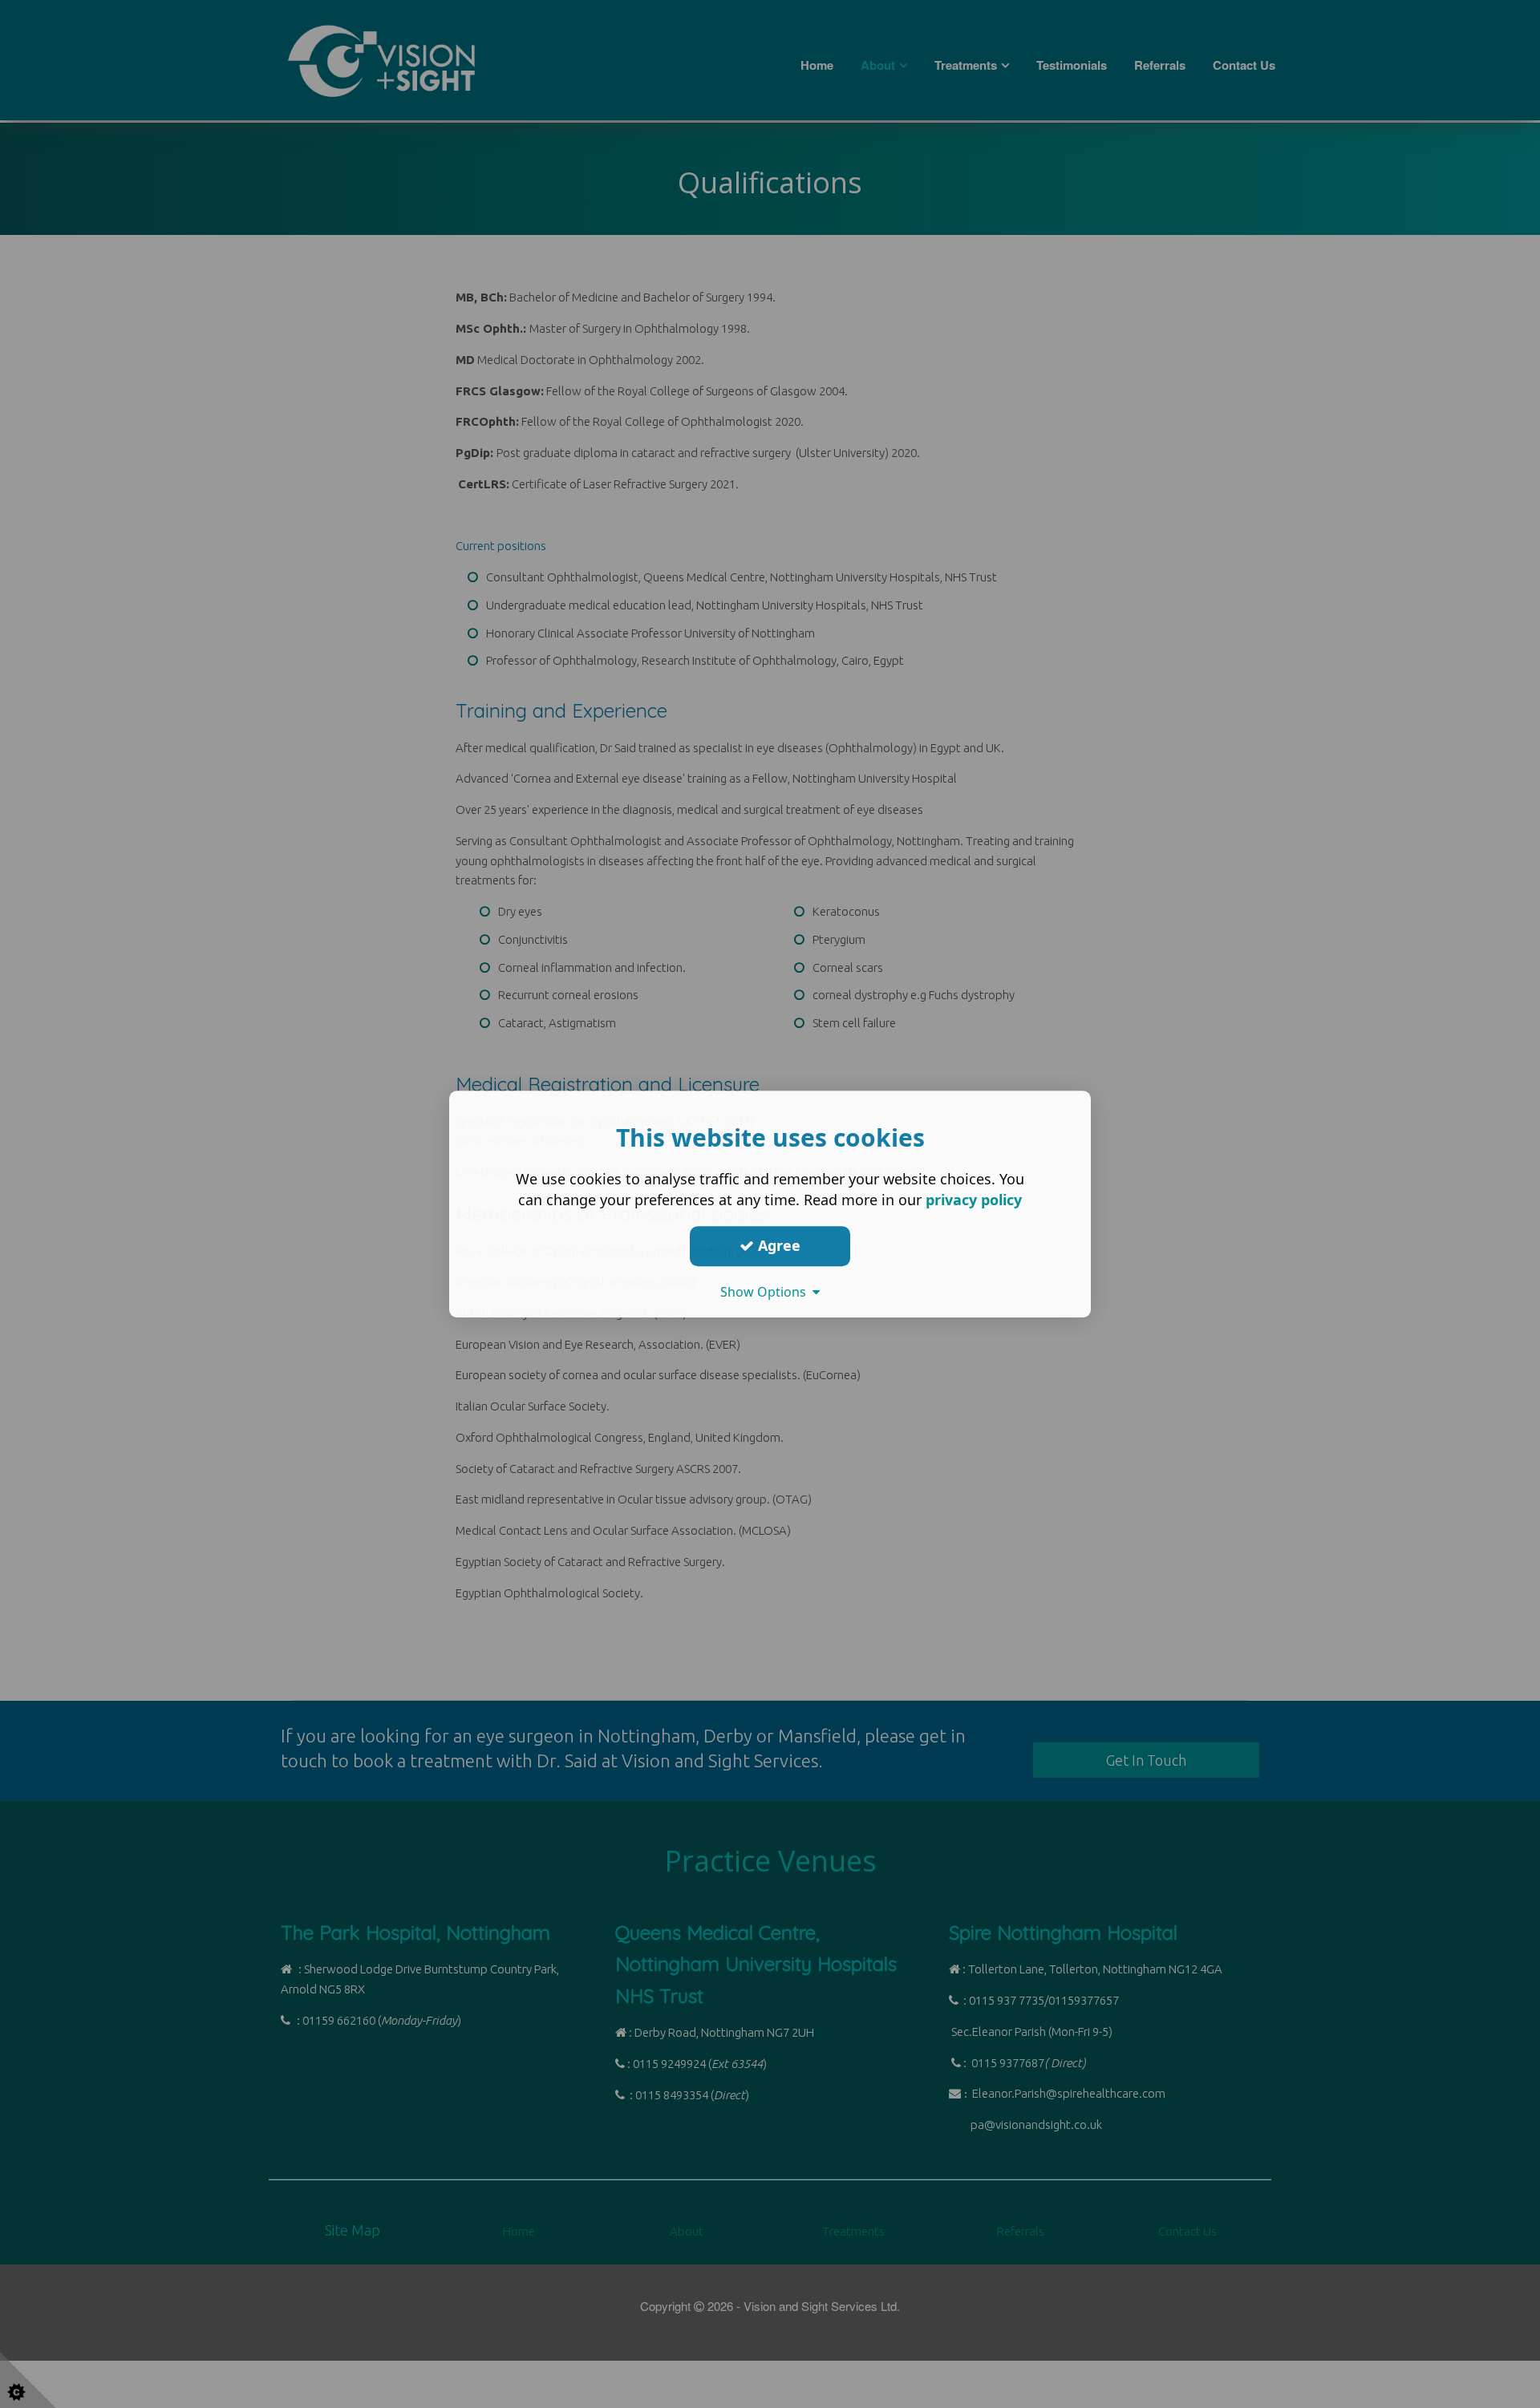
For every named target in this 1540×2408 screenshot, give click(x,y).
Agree (777, 1245)
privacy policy (974, 1200)
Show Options (766, 1292)
